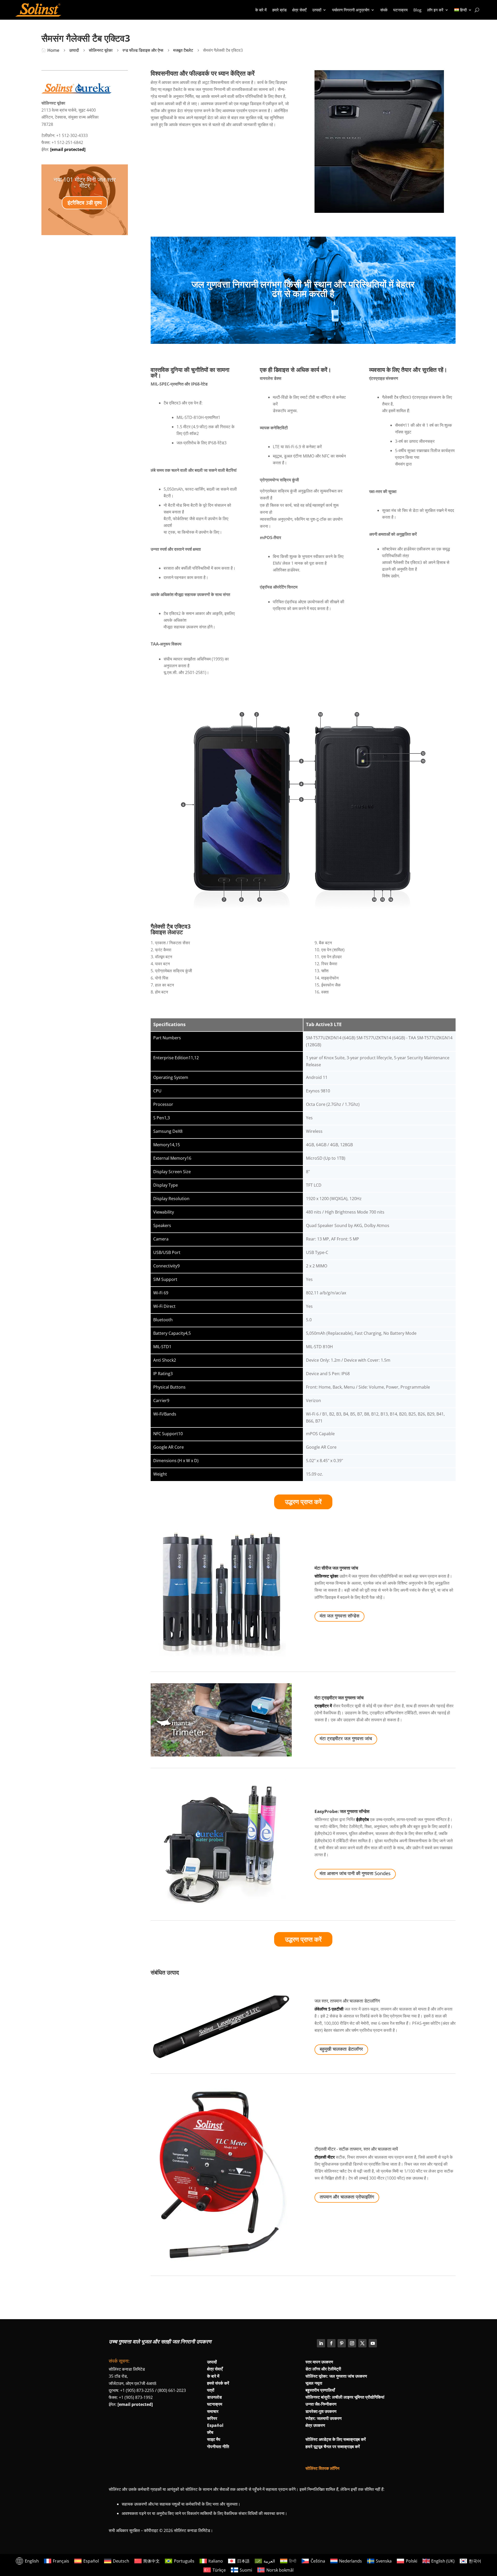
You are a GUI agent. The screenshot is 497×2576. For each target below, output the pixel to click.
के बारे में (261, 10)
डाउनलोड (214, 2397)
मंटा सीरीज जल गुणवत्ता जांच (336, 1568)
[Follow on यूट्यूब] (373, 2343)
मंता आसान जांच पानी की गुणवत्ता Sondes (355, 1873)
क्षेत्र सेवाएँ (299, 10)
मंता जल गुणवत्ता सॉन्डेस (339, 1616)
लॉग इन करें (435, 10)
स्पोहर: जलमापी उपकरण (324, 2418)
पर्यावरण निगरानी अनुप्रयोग (351, 10)
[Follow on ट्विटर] (362, 2343)
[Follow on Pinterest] (342, 2343)
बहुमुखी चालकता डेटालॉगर (341, 2049)
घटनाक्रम (400, 10)
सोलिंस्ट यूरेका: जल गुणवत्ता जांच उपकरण (336, 2376)
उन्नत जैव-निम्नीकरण (321, 2404)
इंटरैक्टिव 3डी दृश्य (85, 203)
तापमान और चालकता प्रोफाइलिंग (347, 2197)
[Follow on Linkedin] (321, 2343)
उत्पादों (317, 10)
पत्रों (211, 2390)
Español (215, 2425)
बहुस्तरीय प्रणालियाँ (320, 2390)
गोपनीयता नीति (218, 2447)
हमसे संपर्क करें (218, 2383)
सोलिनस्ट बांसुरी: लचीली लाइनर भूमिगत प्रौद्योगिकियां (345, 2397)
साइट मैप (214, 2439)
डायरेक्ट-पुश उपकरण (321, 2411)
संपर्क (384, 10)
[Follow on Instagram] (352, 2343)
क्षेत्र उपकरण (315, 2425)
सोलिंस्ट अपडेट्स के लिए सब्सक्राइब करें (336, 2439)
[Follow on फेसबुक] (331, 2343)
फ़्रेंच (210, 2432)
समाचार (213, 2411)
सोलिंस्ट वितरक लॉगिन (322, 2468)
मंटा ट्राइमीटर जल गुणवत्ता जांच (339, 1698)
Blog (417, 10)
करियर (212, 2418)
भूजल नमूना (314, 2383)
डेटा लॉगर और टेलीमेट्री (323, 2369)
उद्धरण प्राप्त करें (303, 1502)
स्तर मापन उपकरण (319, 2362)
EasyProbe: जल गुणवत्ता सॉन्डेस (342, 1811)
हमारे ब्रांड (279, 10)
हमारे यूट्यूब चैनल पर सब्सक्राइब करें (333, 2447)
